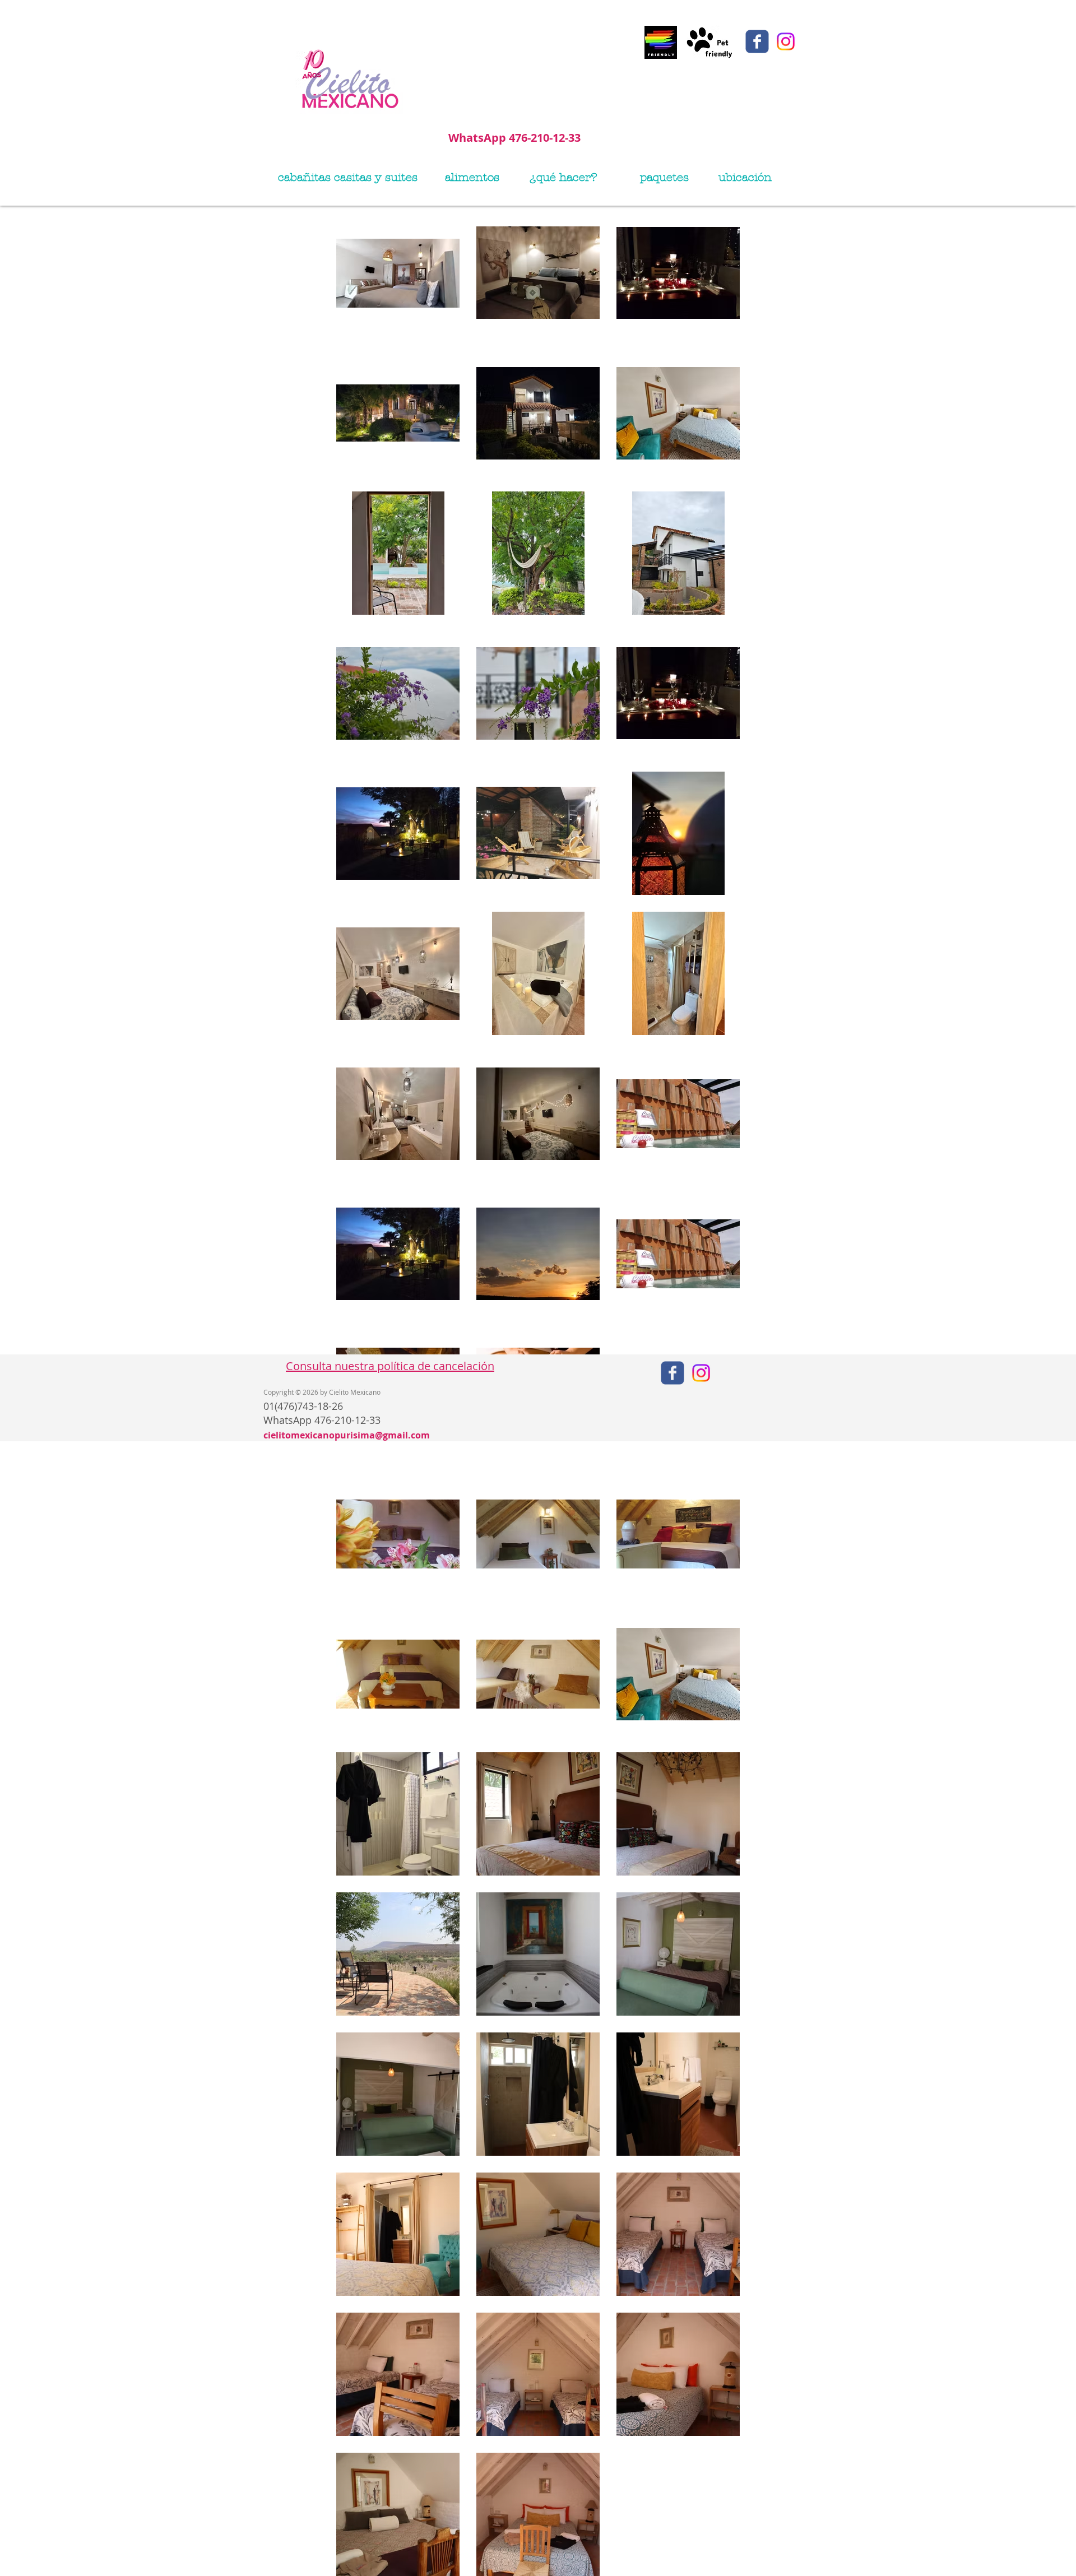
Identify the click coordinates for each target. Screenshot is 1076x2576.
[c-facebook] (757, 41)
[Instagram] (786, 41)
